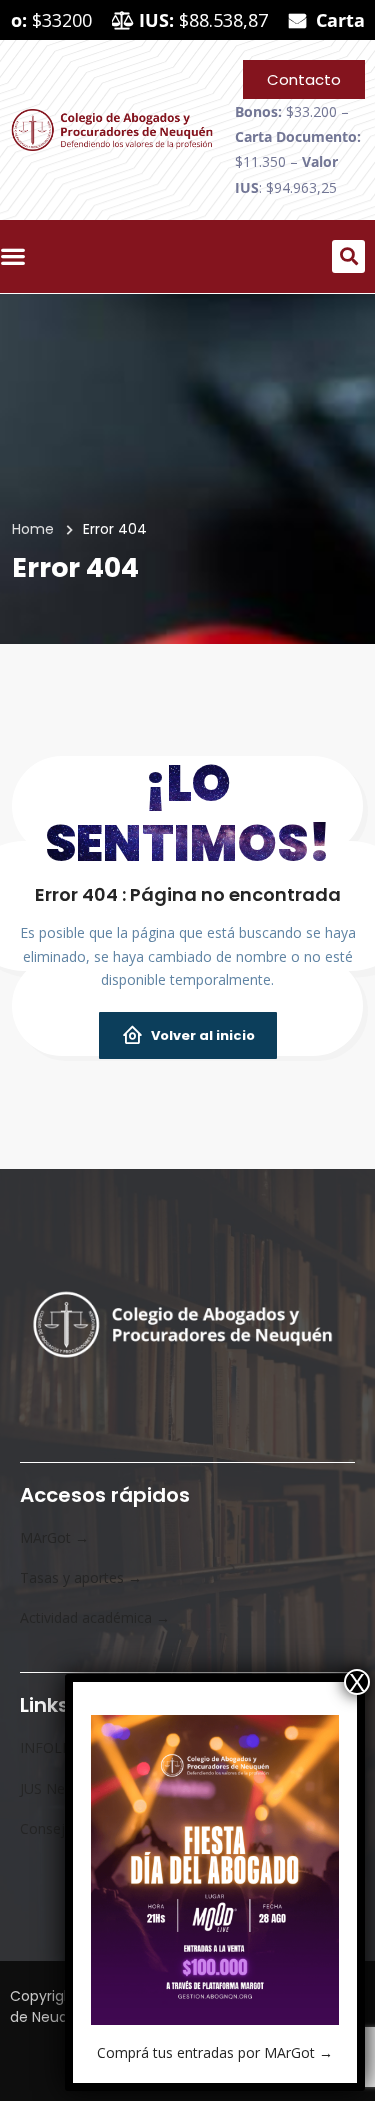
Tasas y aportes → (81, 1577)
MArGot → (54, 1537)
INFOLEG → (59, 1747)
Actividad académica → (95, 1617)
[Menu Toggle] (18, 256)
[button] (348, 256)
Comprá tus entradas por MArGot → (215, 2052)
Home (33, 529)
